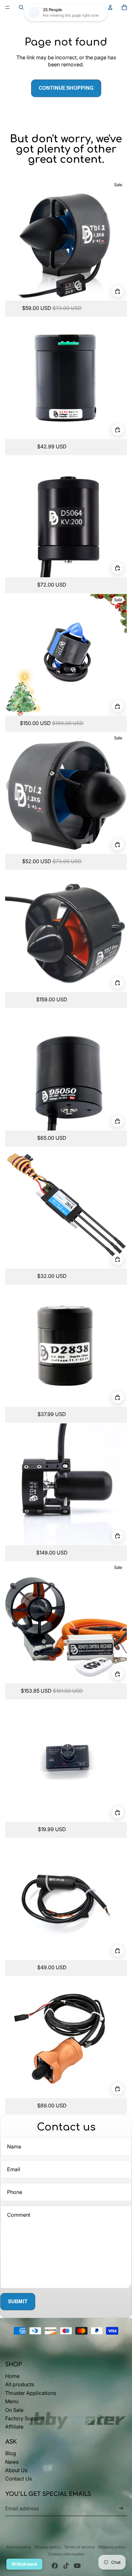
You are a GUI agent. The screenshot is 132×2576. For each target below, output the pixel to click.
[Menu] (7, 7)
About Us (16, 2470)
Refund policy (19, 2547)
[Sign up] (121, 2508)
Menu (12, 2401)
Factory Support (25, 2418)
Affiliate (14, 2427)
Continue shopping (66, 88)
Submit (18, 2301)
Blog (11, 2453)
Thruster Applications (31, 2393)
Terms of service (79, 2547)
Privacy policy (48, 2547)
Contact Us (18, 2479)
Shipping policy (112, 2547)
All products (20, 2384)
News (12, 2462)
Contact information (66, 2554)
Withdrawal (24, 2564)
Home (12, 2376)
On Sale (14, 2410)
